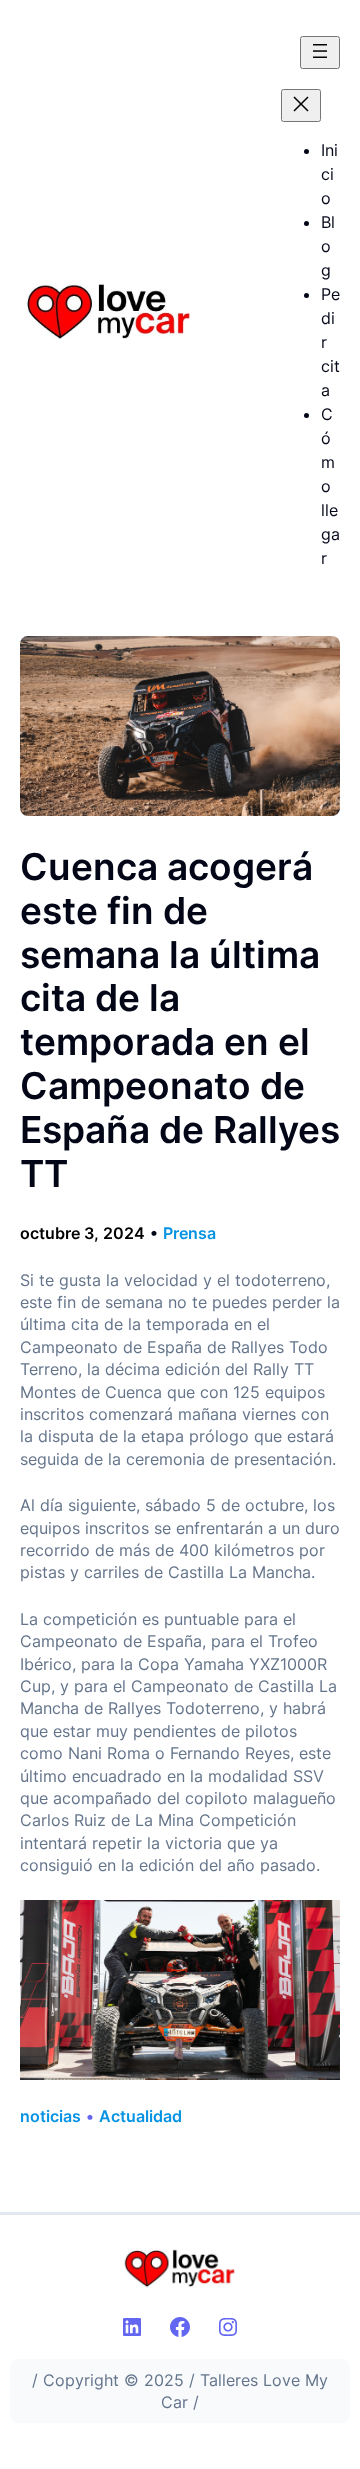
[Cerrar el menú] (301, 105)
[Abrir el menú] (320, 52)
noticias (50, 2116)
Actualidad (140, 2116)
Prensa (189, 1233)
